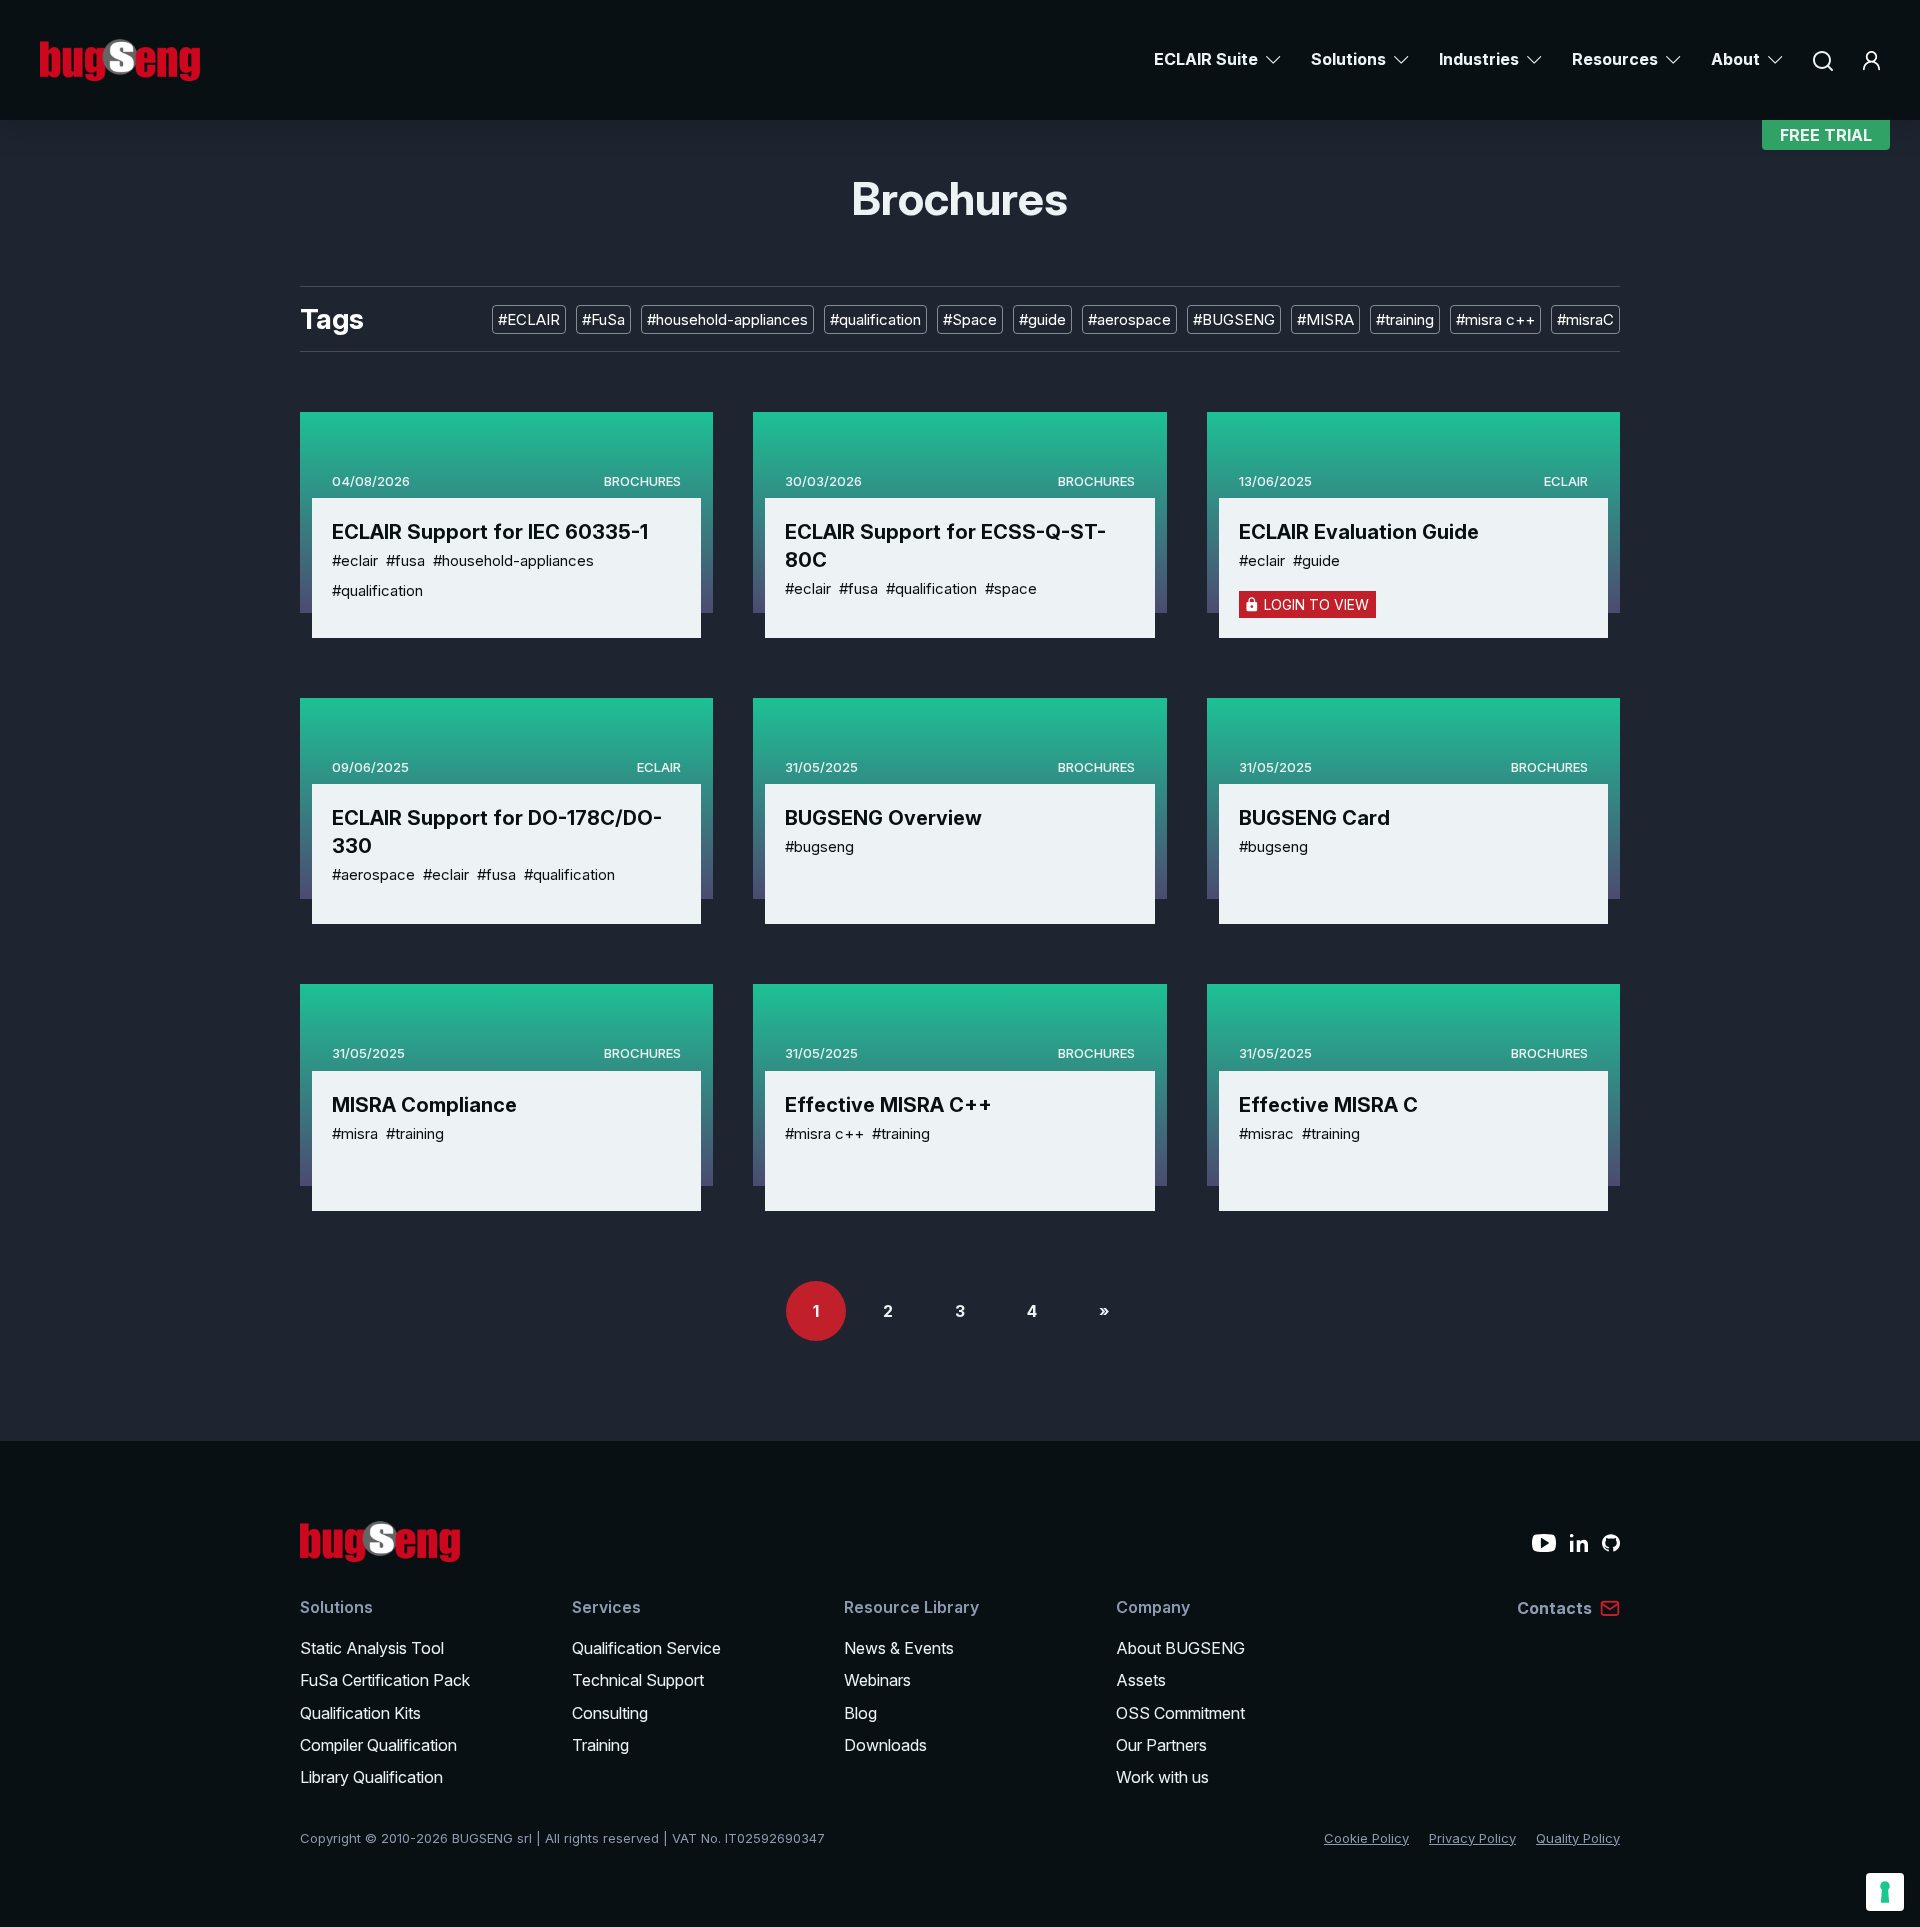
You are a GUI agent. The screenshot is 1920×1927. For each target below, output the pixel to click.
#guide (1042, 319)
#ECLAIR (529, 319)
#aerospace (1129, 319)
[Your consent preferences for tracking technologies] (1885, 1892)
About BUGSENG (1180, 1648)
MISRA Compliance (424, 1105)
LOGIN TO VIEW (1316, 604)
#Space (970, 319)
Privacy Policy (1472, 1838)
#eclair (355, 560)
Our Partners (1161, 1745)
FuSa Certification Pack (385, 1680)
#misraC (1585, 319)
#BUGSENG (1234, 319)
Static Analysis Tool (372, 1648)
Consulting (610, 1713)
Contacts (1554, 1608)
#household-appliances (727, 319)
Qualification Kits (360, 1713)
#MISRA (1325, 319)
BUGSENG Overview (883, 818)
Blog (860, 1713)
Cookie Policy (1366, 1838)
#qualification (875, 319)
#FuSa (603, 319)
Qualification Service (646, 1648)
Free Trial (1826, 135)
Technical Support (638, 1680)
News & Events (899, 1648)
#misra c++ (1495, 319)
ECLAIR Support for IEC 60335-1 (490, 532)
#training (1405, 319)
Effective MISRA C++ (888, 1105)
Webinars (877, 1680)
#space (1011, 588)
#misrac (1266, 1133)
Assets (1141, 1680)
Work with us (1162, 1777)
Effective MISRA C (1328, 1105)
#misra (355, 1133)
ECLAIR (1566, 481)
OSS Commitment (1180, 1713)
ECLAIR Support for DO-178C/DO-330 (497, 832)
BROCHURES (642, 481)
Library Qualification (371, 1777)
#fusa (405, 560)
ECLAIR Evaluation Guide (1359, 532)
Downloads (885, 1745)
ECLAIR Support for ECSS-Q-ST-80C (945, 546)
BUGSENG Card (1314, 818)
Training (600, 1745)
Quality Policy (1578, 1838)
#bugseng (819, 846)
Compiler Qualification (378, 1745)
